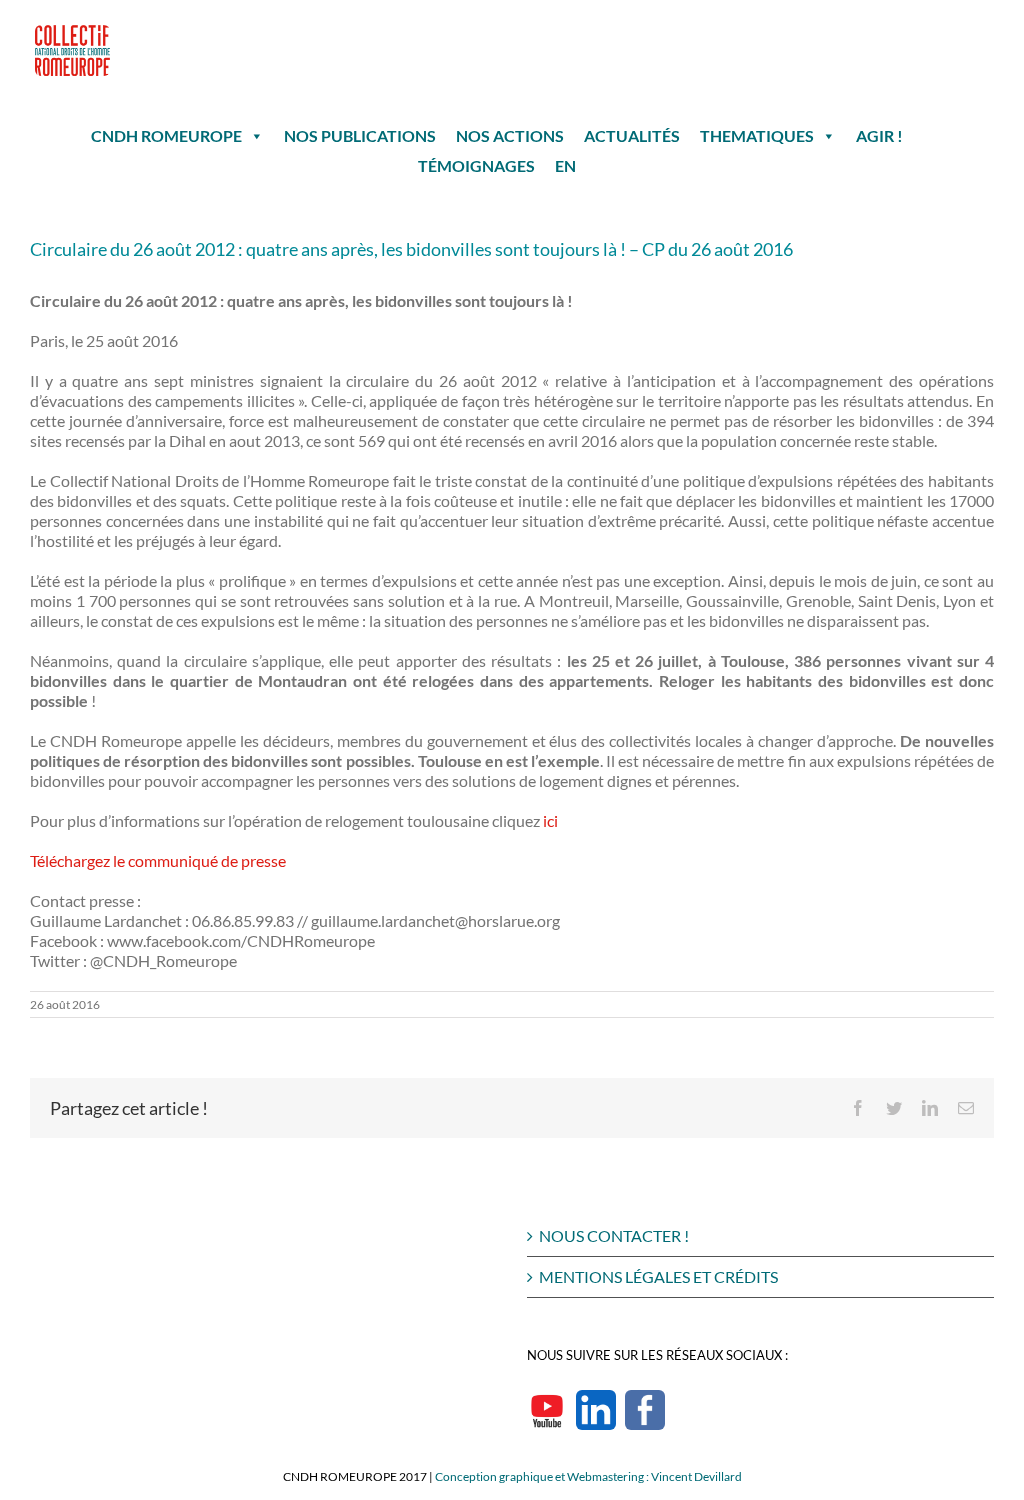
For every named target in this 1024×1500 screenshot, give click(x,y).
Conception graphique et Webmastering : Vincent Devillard (588, 1476)
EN (565, 165)
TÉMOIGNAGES (476, 165)
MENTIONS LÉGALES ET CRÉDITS (658, 1276)
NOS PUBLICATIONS (360, 135)
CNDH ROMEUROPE (166, 135)
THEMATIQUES (757, 135)
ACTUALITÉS (632, 135)
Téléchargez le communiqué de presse (158, 860)
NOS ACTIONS (510, 135)
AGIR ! (879, 135)
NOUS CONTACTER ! (614, 1235)
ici (550, 820)
